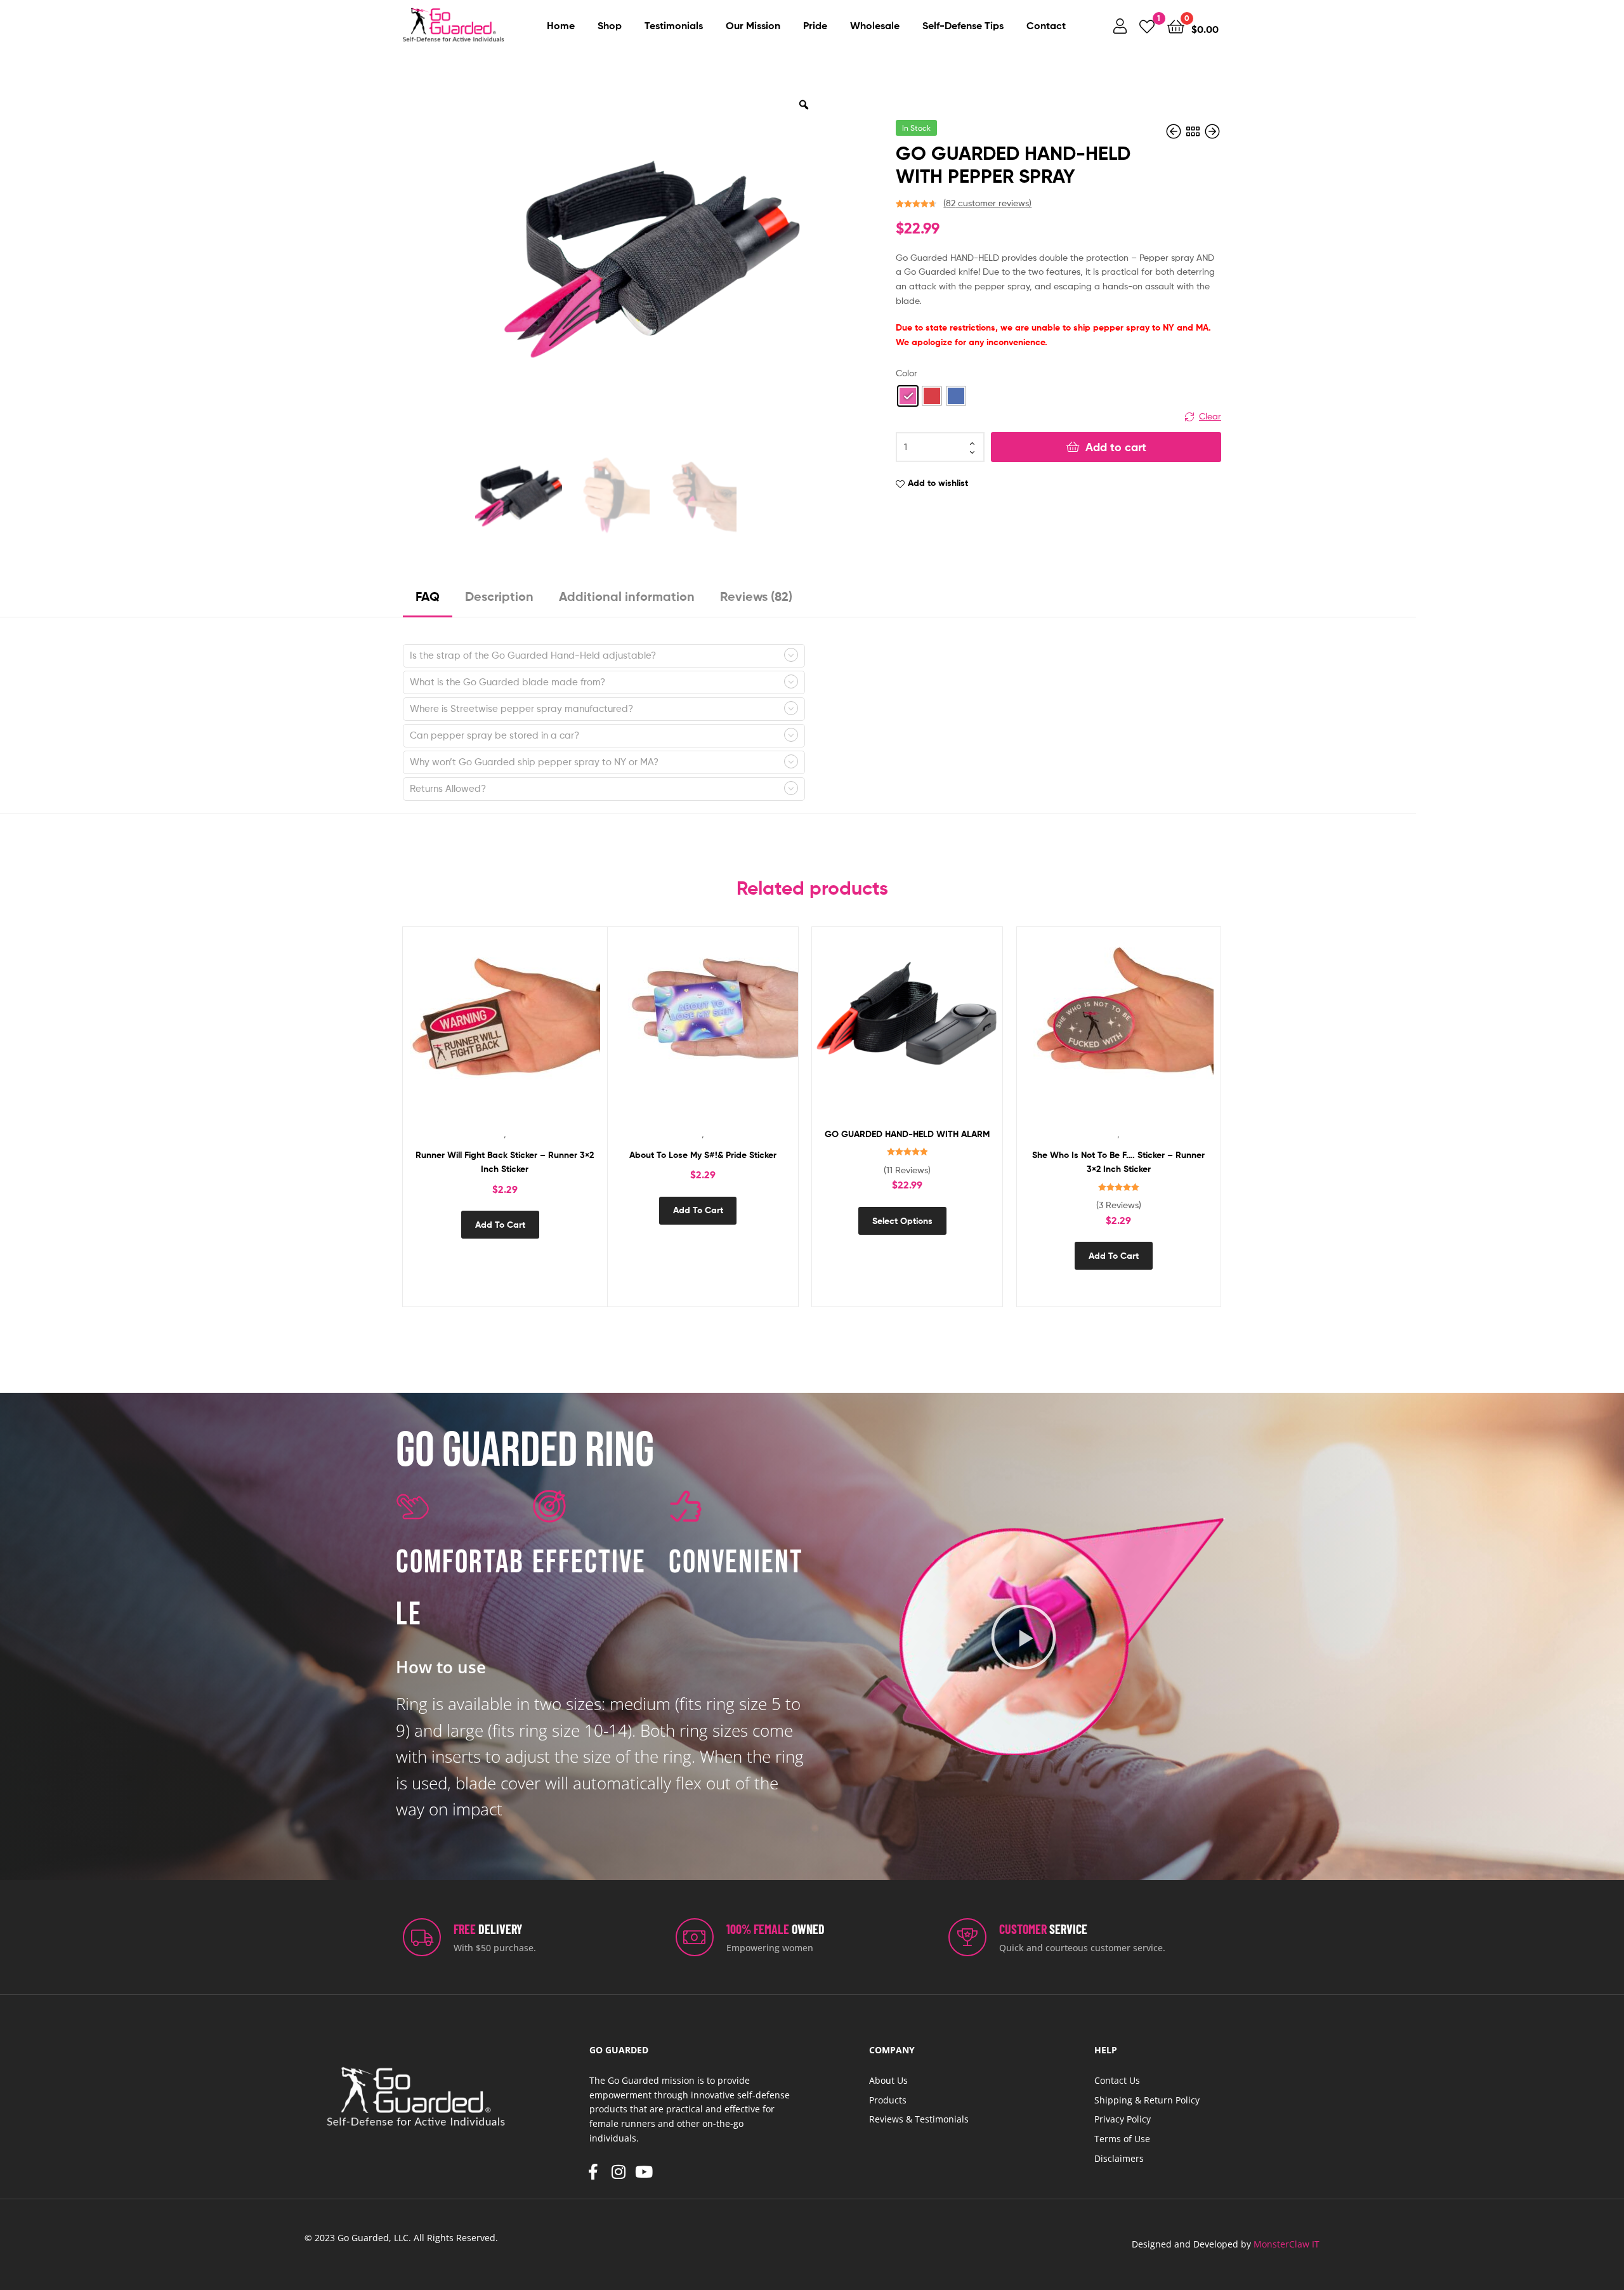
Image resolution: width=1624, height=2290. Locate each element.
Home (561, 25)
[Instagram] (619, 2172)
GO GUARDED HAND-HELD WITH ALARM (907, 1134)
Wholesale (875, 25)
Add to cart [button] (500, 1225)
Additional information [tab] (627, 596)
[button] (1024, 1636)
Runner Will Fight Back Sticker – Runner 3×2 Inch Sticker (505, 1162)
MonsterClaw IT (1287, 2244)
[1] (1147, 26)
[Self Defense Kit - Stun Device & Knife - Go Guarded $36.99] (1212, 132)
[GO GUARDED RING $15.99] (1175, 132)
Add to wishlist (938, 483)
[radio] (908, 396)
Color (907, 373)
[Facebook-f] (593, 2172)
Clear (1210, 416)
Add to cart (1116, 447)
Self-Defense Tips (963, 25)
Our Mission (753, 25)
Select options (902, 1221)
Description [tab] (499, 596)
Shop (610, 25)
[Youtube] (644, 2172)
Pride (815, 25)
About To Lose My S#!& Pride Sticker (703, 1155)
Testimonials (674, 25)
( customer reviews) (987, 203)
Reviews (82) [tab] (756, 596)
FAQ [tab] (428, 596)
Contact (1046, 25)
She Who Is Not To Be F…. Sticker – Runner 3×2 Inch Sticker (1118, 1162)
